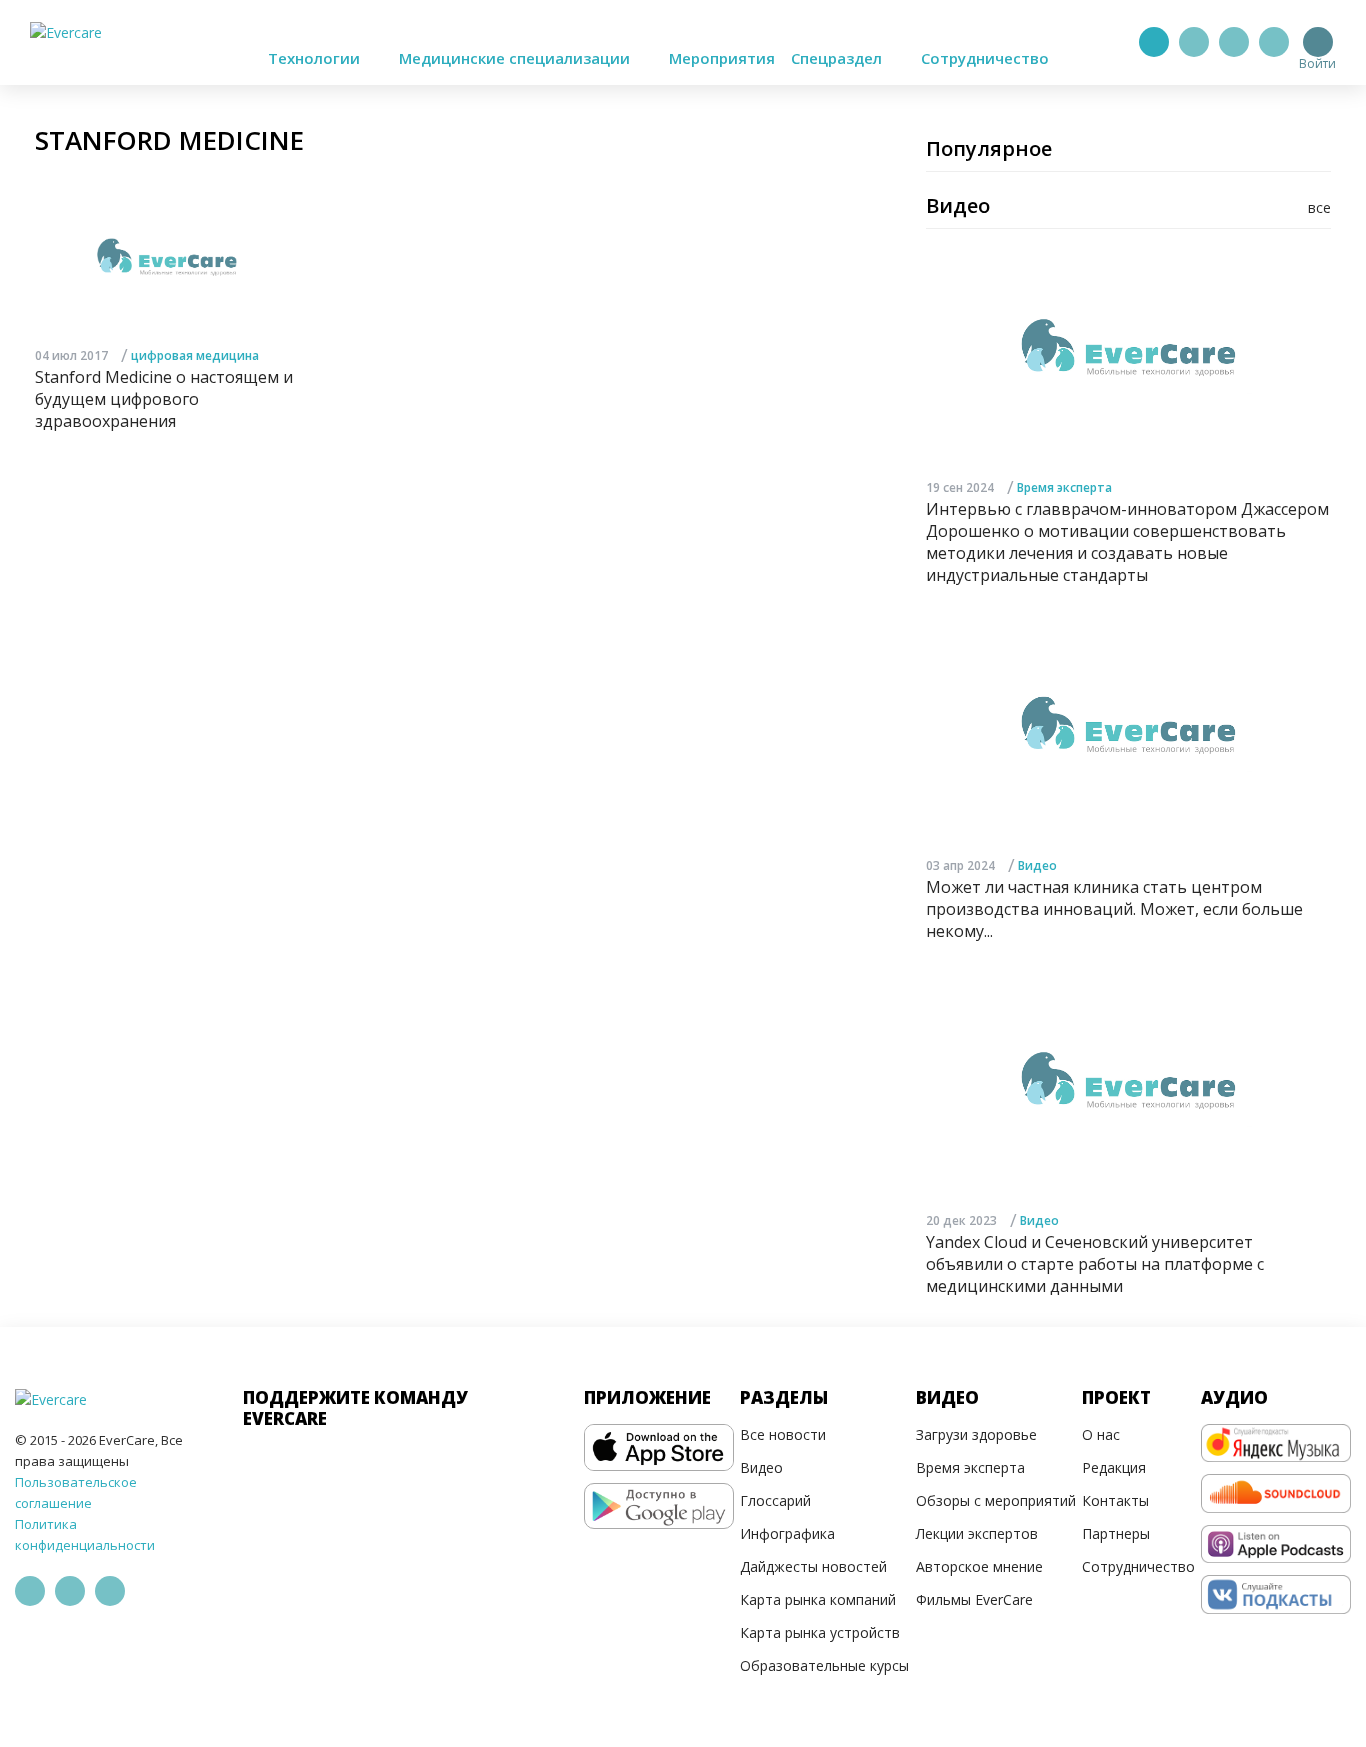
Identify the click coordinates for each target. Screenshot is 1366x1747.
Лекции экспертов (977, 1533)
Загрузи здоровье (976, 1434)
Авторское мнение (979, 1566)
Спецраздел (838, 58)
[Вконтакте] (1234, 42)
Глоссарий (775, 1500)
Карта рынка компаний (818, 1599)
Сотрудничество (985, 58)
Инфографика (787, 1533)
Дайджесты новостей (813, 1566)
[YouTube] (1274, 42)
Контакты (1115, 1500)
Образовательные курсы (824, 1665)
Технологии (316, 58)
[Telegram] (1194, 42)
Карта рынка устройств (820, 1632)
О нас (1101, 1434)
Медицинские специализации (516, 58)
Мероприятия (722, 58)
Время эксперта (1064, 487)
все (1319, 207)
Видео (1037, 865)
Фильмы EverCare (974, 1599)
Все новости (783, 1434)
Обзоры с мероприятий (996, 1500)
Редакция (1114, 1467)
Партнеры (1116, 1533)
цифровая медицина (195, 355)
